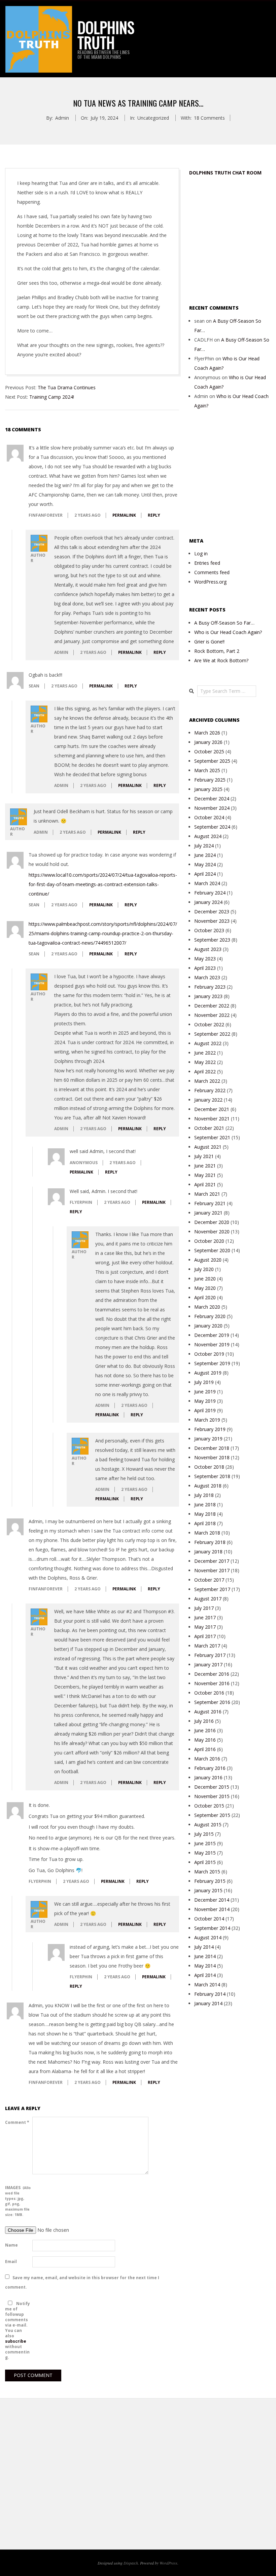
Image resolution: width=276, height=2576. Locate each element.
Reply (154, 515)
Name (11, 2245)
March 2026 (207, 733)
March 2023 (207, 977)
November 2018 (212, 1457)
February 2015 (210, 1881)
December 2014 (212, 1900)
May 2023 (205, 959)
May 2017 (205, 1627)
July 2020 (204, 1269)
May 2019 (205, 1401)
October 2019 (209, 1354)
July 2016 (204, 1721)
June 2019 (205, 1392)
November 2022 (212, 1015)
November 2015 (212, 1796)
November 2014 (212, 1909)
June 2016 (205, 1730)
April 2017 (205, 1636)
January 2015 (208, 1890)
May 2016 (205, 1740)
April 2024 (205, 874)
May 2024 (205, 864)
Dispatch (131, 2563)
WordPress (168, 2563)
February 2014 (210, 1994)
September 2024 (212, 827)
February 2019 (210, 1429)
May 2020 (205, 1288)
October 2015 (209, 1806)
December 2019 (212, 1335)
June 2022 (205, 1053)
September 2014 (212, 1928)
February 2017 (210, 1655)
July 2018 (204, 1495)
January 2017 (208, 1665)
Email (11, 2262)
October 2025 (209, 751)
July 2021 (204, 1156)
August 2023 (208, 949)
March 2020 (207, 1307)
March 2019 (207, 1420)
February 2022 (210, 1090)
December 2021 (212, 1109)
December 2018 (212, 1448)
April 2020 (205, 1297)
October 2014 (209, 1919)
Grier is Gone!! (209, 642)
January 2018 (208, 1552)
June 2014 (205, 1956)
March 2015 (207, 1872)
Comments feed (212, 572)
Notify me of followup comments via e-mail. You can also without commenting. (18, 2330)
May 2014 (205, 1966)
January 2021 (208, 1213)
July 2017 (204, 1608)
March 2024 (207, 883)
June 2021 (205, 1166)
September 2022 (212, 1034)
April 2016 (205, 1749)
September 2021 (212, 1137)
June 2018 (205, 1504)
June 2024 (205, 855)
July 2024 (204, 846)
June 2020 (205, 1279)
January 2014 (208, 2003)
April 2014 (205, 1975)
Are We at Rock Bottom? (221, 660)
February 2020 (210, 1316)
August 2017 (208, 1599)
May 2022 (205, 1062)
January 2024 (208, 902)
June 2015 (205, 1843)
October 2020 (209, 1241)
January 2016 (208, 1777)
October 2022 (209, 1024)
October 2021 (209, 1128)
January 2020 (208, 1326)
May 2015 (205, 1853)
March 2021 (207, 1194)
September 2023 (212, 940)
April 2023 (205, 968)
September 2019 (212, 1363)
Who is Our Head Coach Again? (228, 632)
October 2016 (209, 1693)
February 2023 (210, 987)
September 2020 (212, 1250)
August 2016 (208, 1712)
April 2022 (205, 1072)
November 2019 (212, 1344)
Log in (201, 553)
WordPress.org (210, 582)
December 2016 (212, 1674)
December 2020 (212, 1222)
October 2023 (209, 930)
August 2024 (208, 836)
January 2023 (208, 996)
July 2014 (204, 1947)
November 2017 (212, 1570)
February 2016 (210, 1768)
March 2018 (207, 1533)
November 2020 (212, 1232)
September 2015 (212, 1815)
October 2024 (209, 817)
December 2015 (212, 1787)
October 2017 (209, 1580)
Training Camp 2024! (52, 397)
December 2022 (212, 1006)
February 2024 (210, 893)
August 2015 (208, 1825)
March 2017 (207, 1646)
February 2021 (210, 1203)
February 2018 (210, 1542)
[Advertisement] (233, 240)
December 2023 (212, 911)
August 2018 (208, 1486)
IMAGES (18, 2201)
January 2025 (208, 789)
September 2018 (212, 1476)
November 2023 (212, 921)
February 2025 (210, 780)
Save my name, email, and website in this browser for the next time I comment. (82, 2282)
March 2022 (207, 1081)
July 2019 (204, 1382)
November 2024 (212, 808)
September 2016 (212, 1702)
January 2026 (208, 742)
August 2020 (208, 1260)
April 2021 (205, 1184)
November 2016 (212, 1683)
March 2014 (207, 1985)
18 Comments (209, 118)
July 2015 (204, 1834)
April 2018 (205, 1523)
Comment (17, 2122)
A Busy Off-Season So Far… (224, 623)
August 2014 (208, 1937)
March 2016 (207, 1759)
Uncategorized (153, 118)
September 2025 (212, 761)
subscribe (16, 2341)
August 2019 (208, 1373)
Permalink (124, 515)
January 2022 (208, 1100)
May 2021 (205, 1175)
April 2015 (205, 1862)
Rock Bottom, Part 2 (217, 651)
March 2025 (207, 770)
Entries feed (207, 563)
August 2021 (208, 1147)
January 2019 (208, 1439)
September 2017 (212, 1589)
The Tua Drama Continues (67, 387)
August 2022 (208, 1043)
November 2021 (212, 1119)
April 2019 (205, 1410)
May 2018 (205, 1514)
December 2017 (212, 1561)
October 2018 (209, 1467)
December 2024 (212, 799)
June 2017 (205, 1617)
